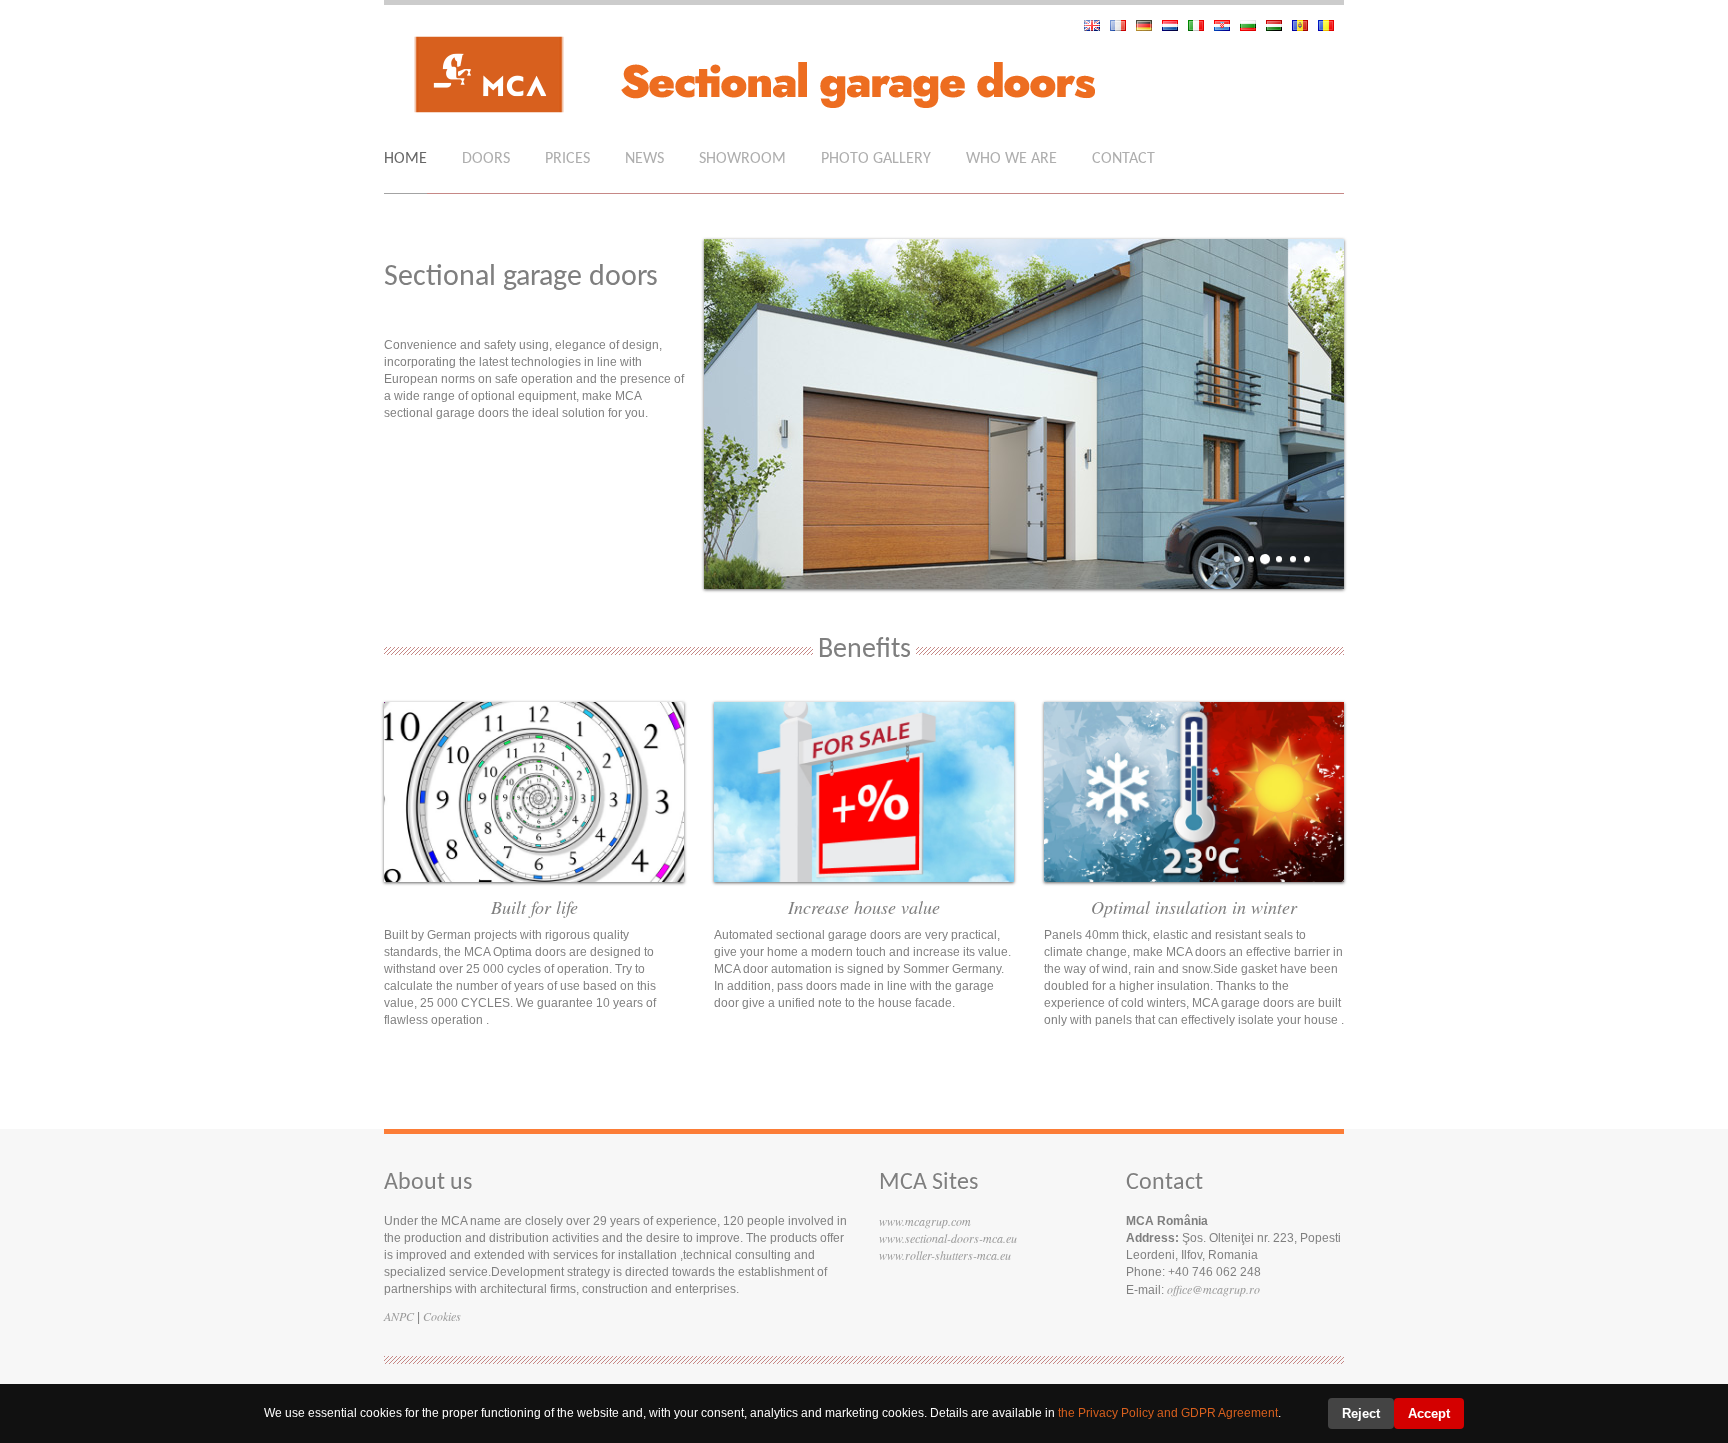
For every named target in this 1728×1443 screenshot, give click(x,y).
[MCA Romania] (1331, 25)
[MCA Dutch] (1175, 25)
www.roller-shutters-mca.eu (945, 1255)
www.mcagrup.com (925, 1221)
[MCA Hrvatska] (1227, 25)
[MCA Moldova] (1305, 25)
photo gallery (876, 159)
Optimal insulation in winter (1194, 907)
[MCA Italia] (1201, 25)
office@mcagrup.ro (1213, 1289)
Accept (1429, 1413)
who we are (1011, 159)
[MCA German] (1149, 25)
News (644, 159)
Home (405, 159)
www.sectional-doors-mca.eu (948, 1238)
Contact (1123, 159)
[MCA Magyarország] (1279, 25)
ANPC (399, 1316)
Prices (567, 159)
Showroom (742, 159)
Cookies (442, 1316)
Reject (1361, 1413)
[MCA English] (1097, 25)
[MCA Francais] (1123, 25)
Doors (486, 159)
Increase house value (864, 907)
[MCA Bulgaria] (1253, 25)
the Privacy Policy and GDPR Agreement (1168, 1413)
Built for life (534, 907)
